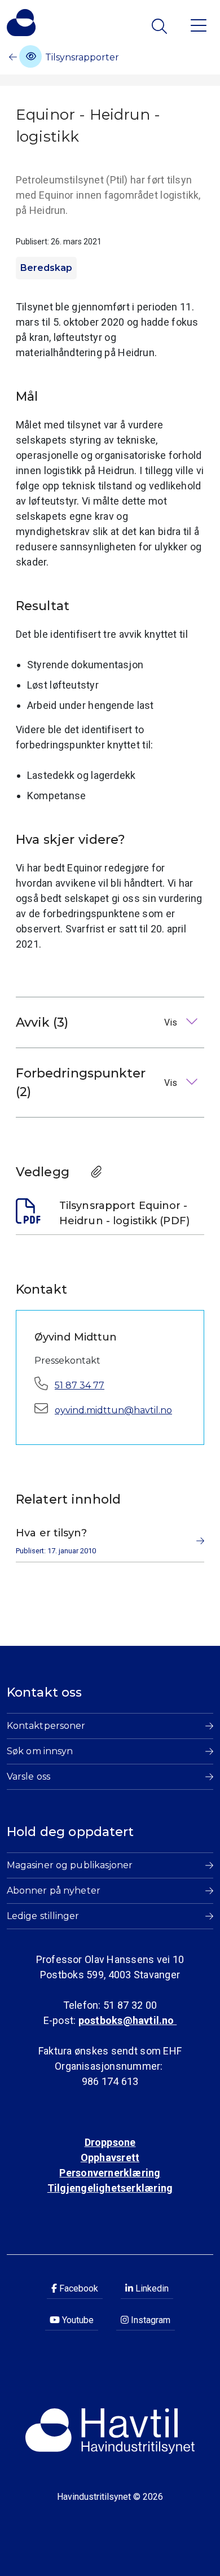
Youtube (77, 2320)
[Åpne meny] (199, 25)
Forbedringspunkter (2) (98, 1083)
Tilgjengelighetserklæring (110, 2188)
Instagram (149, 2320)
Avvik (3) (98, 1022)
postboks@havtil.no (127, 2020)
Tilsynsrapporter (81, 57)
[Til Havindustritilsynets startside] (21, 23)
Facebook (78, 2288)
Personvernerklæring (110, 2173)
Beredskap (46, 268)
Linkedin (151, 2288)
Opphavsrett (110, 2157)
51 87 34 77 (80, 1385)
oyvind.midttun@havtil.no (113, 1410)
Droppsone (110, 2142)
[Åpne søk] (160, 26)
